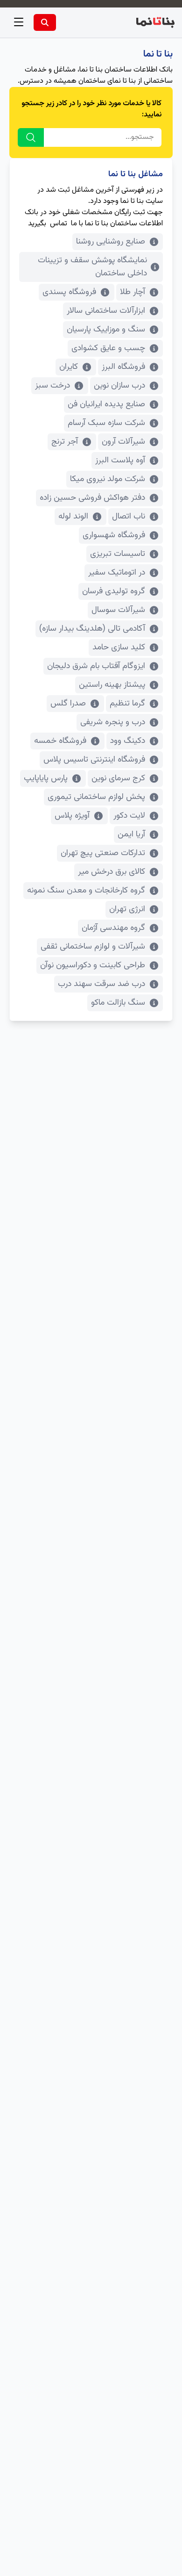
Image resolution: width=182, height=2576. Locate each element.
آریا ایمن (131, 835)
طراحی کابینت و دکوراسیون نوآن (93, 965)
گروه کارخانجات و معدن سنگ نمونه (86, 891)
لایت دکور (129, 816)
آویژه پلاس (72, 816)
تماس (59, 224)
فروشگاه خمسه (60, 741)
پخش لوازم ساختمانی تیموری (96, 797)
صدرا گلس (68, 704)
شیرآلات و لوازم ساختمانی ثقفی (93, 947)
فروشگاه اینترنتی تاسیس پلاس (94, 760)
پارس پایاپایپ (46, 778)
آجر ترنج (65, 442)
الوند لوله (73, 517)
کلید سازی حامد (119, 648)
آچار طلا (133, 292)
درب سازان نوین (119, 386)
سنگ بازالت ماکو (118, 1003)
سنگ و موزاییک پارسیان (106, 330)
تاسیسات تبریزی (118, 554)
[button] (19, 22)
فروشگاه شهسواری (114, 535)
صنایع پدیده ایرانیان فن (106, 404)
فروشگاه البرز (123, 367)
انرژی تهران (127, 909)
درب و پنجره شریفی (113, 722)
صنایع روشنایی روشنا (111, 242)
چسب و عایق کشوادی (108, 348)
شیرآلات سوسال (118, 610)
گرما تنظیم (127, 704)
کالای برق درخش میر (112, 872)
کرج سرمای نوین (118, 778)
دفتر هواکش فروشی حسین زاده (92, 498)
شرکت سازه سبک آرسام (106, 423)
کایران (69, 367)
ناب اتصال (129, 517)
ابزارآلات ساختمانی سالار (106, 311)
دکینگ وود (128, 741)
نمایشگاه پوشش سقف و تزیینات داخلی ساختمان (92, 267)
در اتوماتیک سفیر (117, 573)
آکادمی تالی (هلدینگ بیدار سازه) (92, 629)
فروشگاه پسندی (69, 292)
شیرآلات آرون (123, 442)
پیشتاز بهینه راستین (112, 685)
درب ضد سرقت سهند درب (101, 984)
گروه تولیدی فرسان (114, 591)
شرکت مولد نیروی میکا (108, 479)
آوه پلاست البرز (120, 461)
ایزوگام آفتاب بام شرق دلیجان (96, 666)
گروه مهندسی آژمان (113, 928)
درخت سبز (52, 386)
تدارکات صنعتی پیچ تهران (103, 853)
